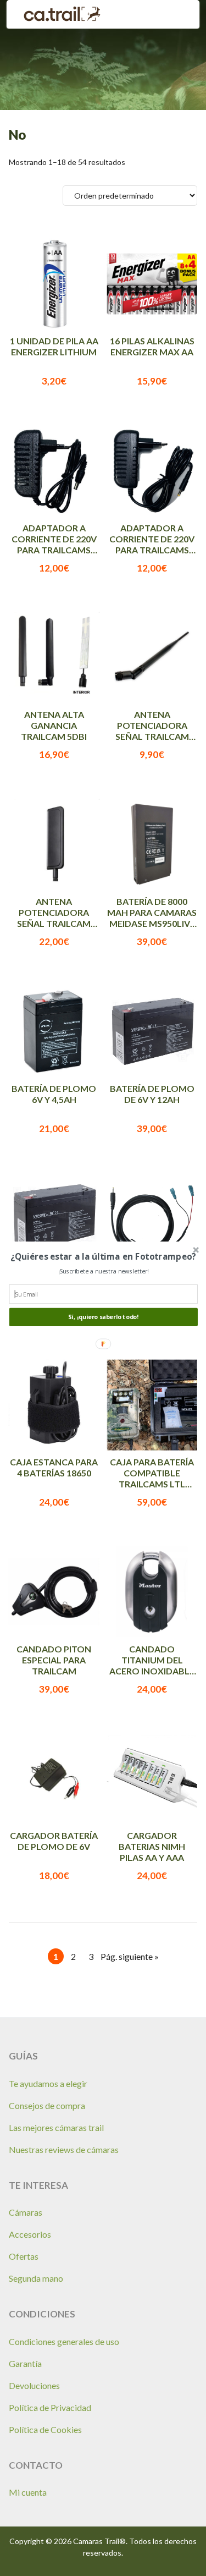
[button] (103, 1256)
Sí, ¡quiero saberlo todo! (103, 1317)
